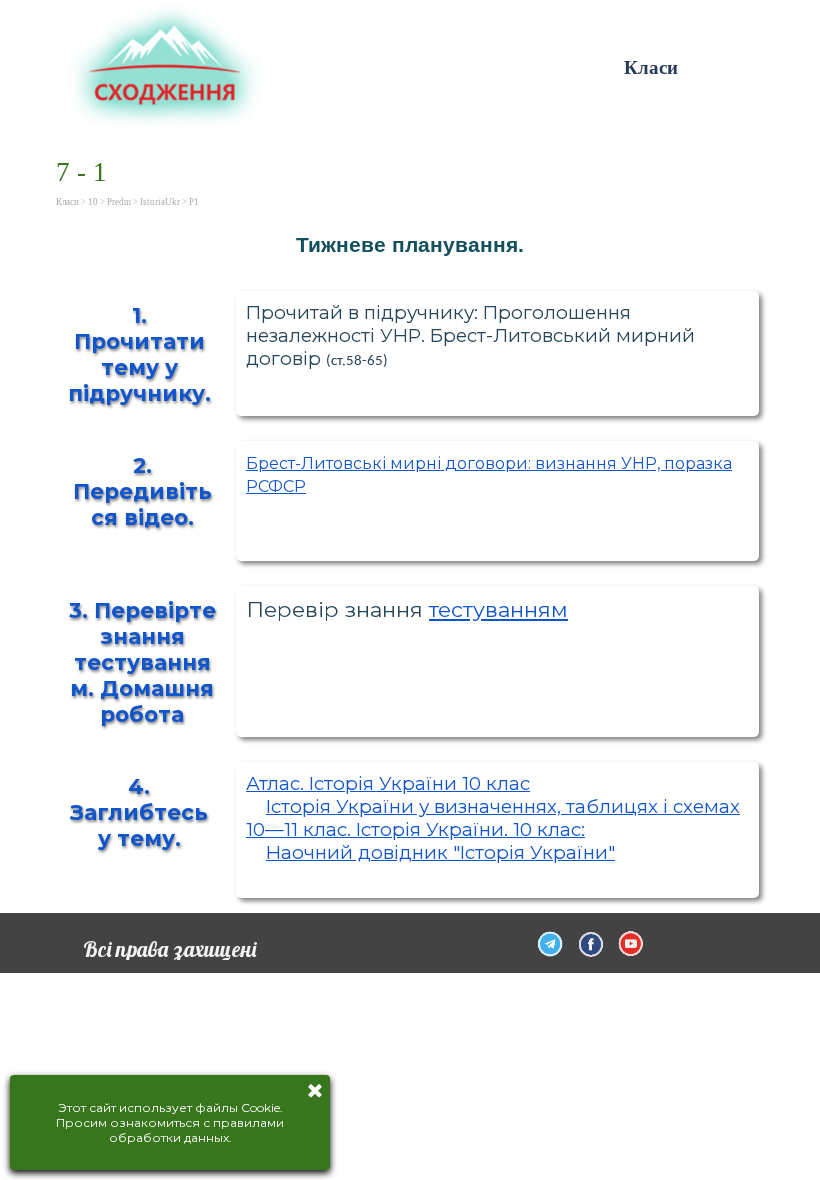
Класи (651, 67)
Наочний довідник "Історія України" (440, 852)
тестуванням (498, 609)
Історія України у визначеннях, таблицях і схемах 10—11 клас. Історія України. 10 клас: (493, 818)
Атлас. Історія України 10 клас (388, 783)
